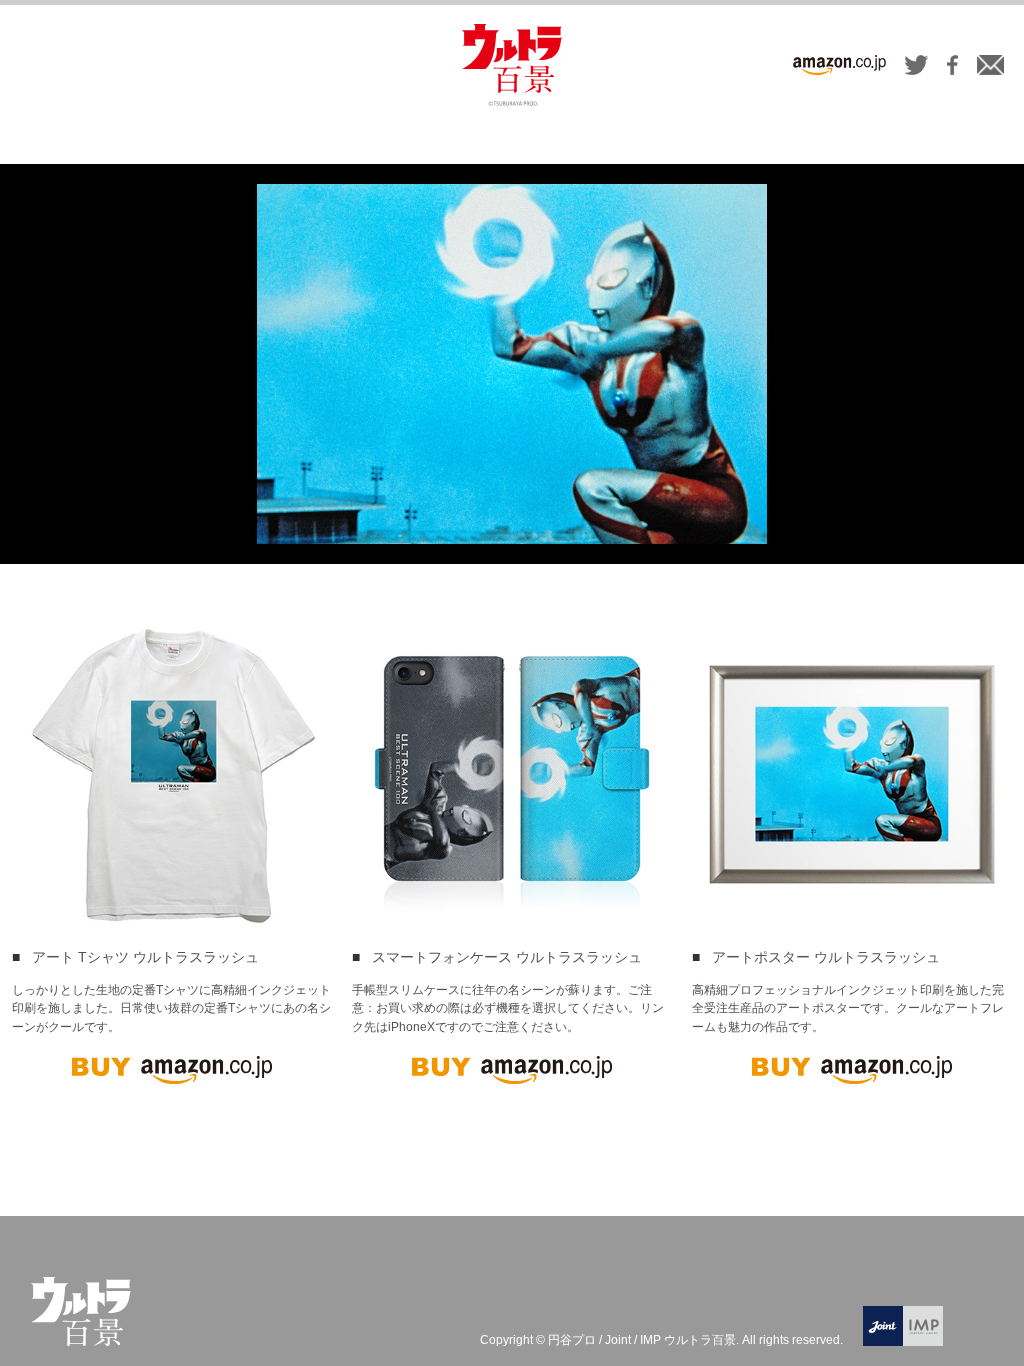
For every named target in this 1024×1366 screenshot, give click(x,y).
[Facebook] (952, 67)
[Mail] (990, 67)
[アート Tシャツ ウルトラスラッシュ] (172, 774)
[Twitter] (916, 67)
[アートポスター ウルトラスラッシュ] (852, 774)
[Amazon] (839, 67)
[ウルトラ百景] (512, 65)
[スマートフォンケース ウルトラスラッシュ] (512, 774)
